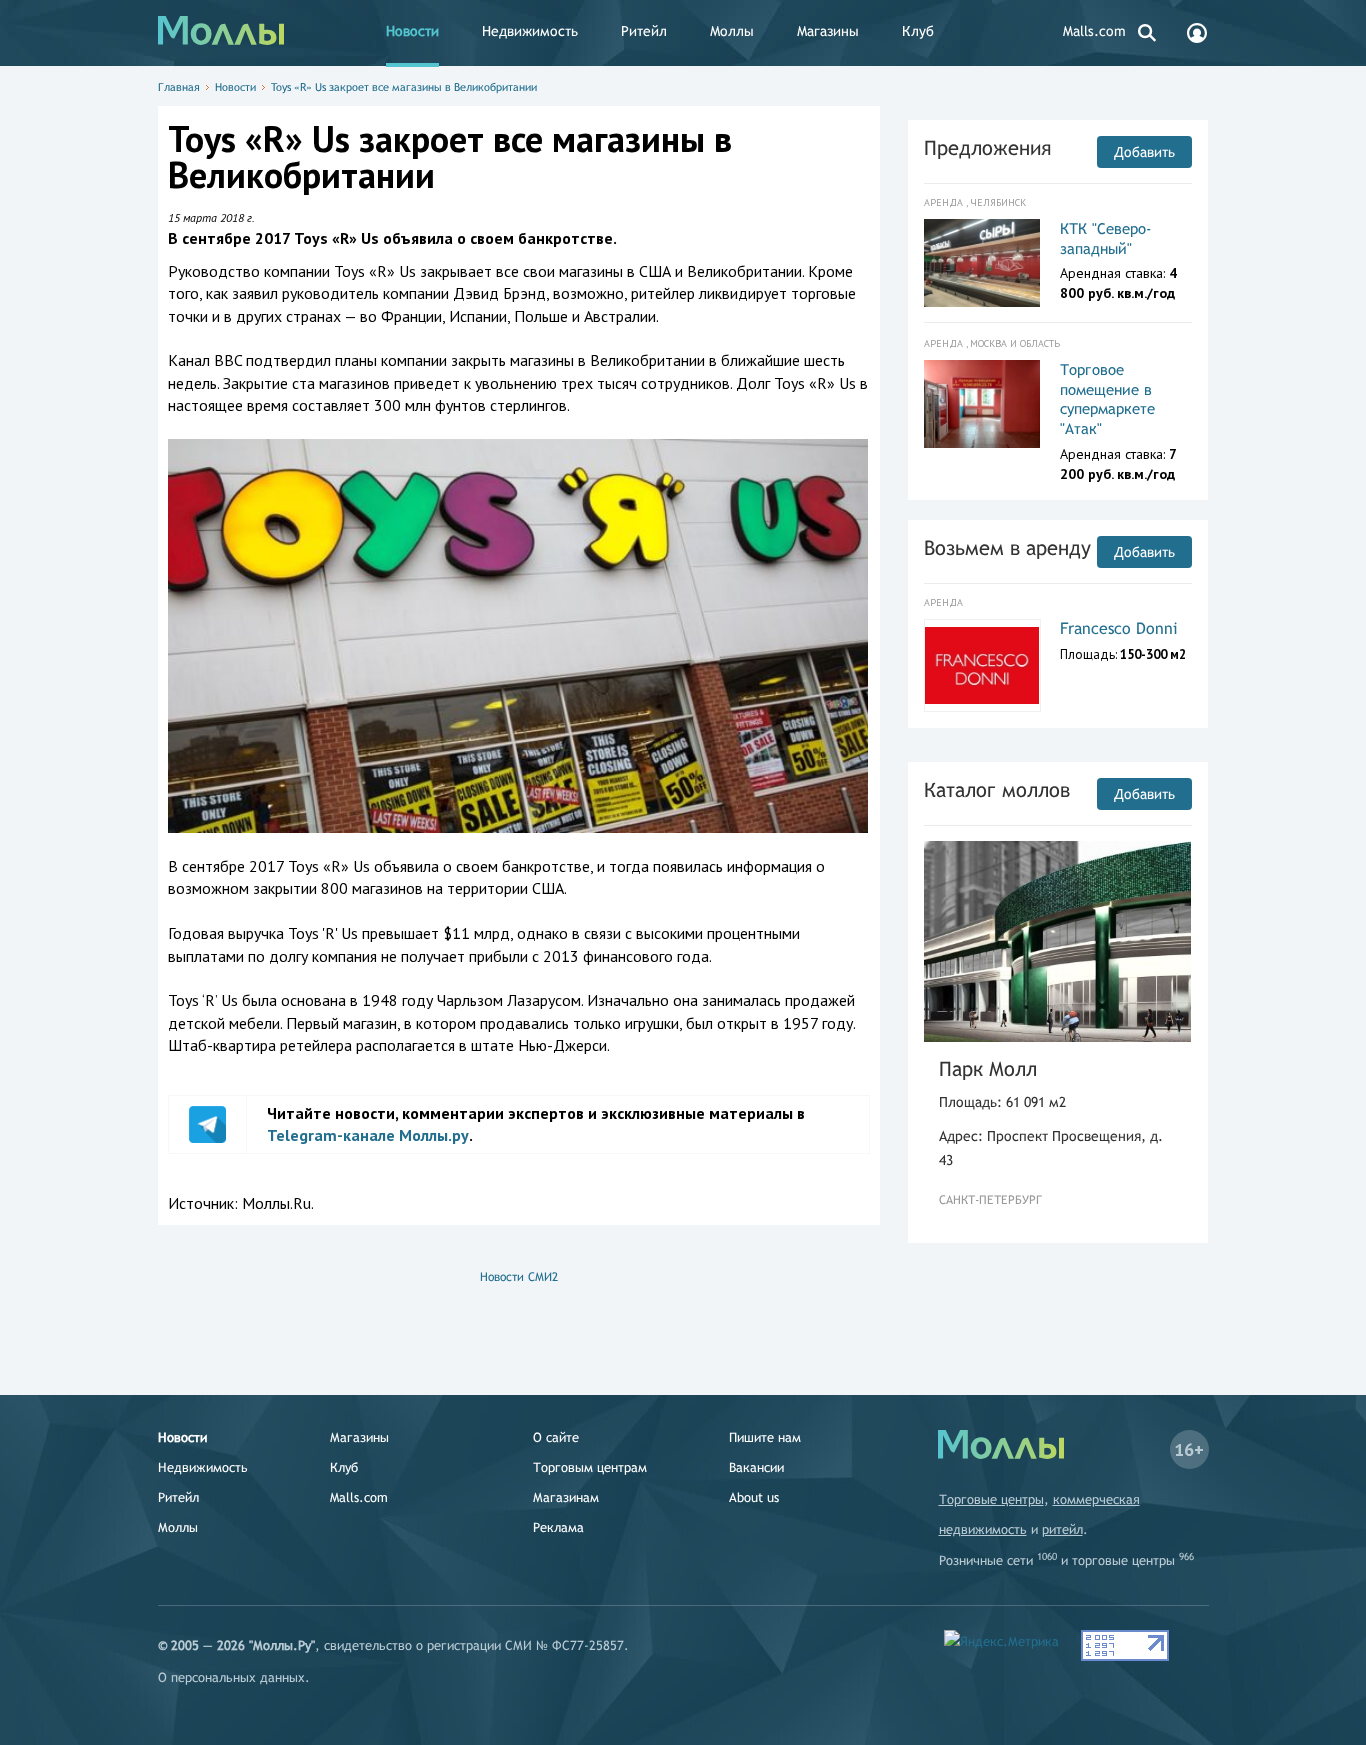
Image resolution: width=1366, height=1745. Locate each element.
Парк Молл (988, 1068)
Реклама (558, 1527)
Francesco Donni (1119, 628)
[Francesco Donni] (982, 665)
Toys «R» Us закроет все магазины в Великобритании (404, 87)
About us (754, 1497)
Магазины (828, 31)
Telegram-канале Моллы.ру (368, 1135)
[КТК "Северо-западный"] (982, 263)
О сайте (556, 1437)
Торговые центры (991, 1499)
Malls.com (1094, 31)
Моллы (732, 31)
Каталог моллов (997, 789)
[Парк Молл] (1058, 941)
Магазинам (566, 1497)
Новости (412, 31)
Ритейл (644, 31)
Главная (179, 87)
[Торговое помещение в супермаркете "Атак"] (982, 404)
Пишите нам (765, 1437)
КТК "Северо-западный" (1106, 238)
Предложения (987, 147)
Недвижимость (530, 31)
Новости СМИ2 (519, 1277)
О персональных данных (231, 1677)
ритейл (1062, 1529)
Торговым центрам (590, 1467)
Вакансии (756, 1467)
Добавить (1144, 152)
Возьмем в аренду (1007, 547)
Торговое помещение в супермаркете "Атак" (1107, 399)
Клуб (918, 31)
